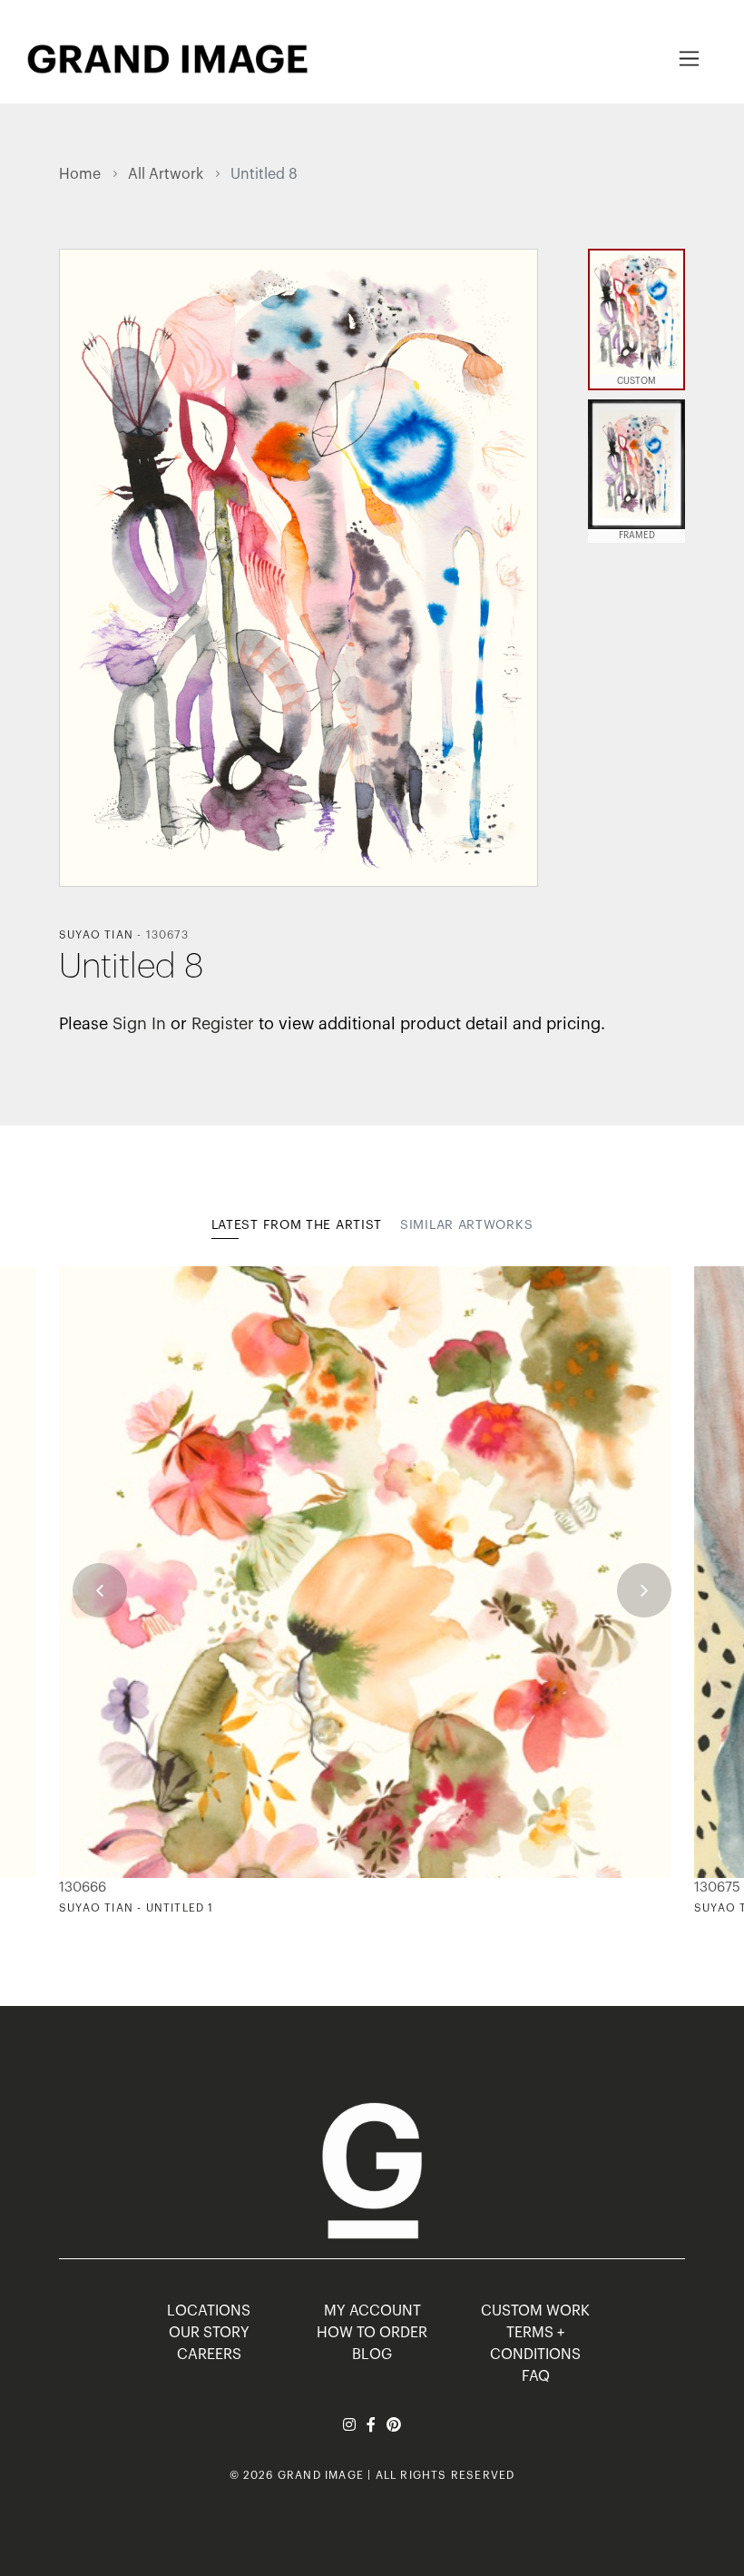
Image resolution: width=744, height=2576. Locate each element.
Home (80, 174)
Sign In (139, 1024)
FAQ (536, 2376)
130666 (83, 1888)
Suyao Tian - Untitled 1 (137, 1908)
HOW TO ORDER (372, 2333)
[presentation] (100, 1590)
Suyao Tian (96, 935)
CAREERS (209, 2355)
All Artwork (166, 174)
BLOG (372, 2355)
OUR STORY (209, 2333)
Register (223, 1024)
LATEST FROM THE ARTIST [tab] (297, 1225)
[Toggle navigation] (689, 59)
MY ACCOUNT (372, 2311)
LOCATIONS (209, 2311)
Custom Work (535, 2311)
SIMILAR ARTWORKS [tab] (466, 1225)
